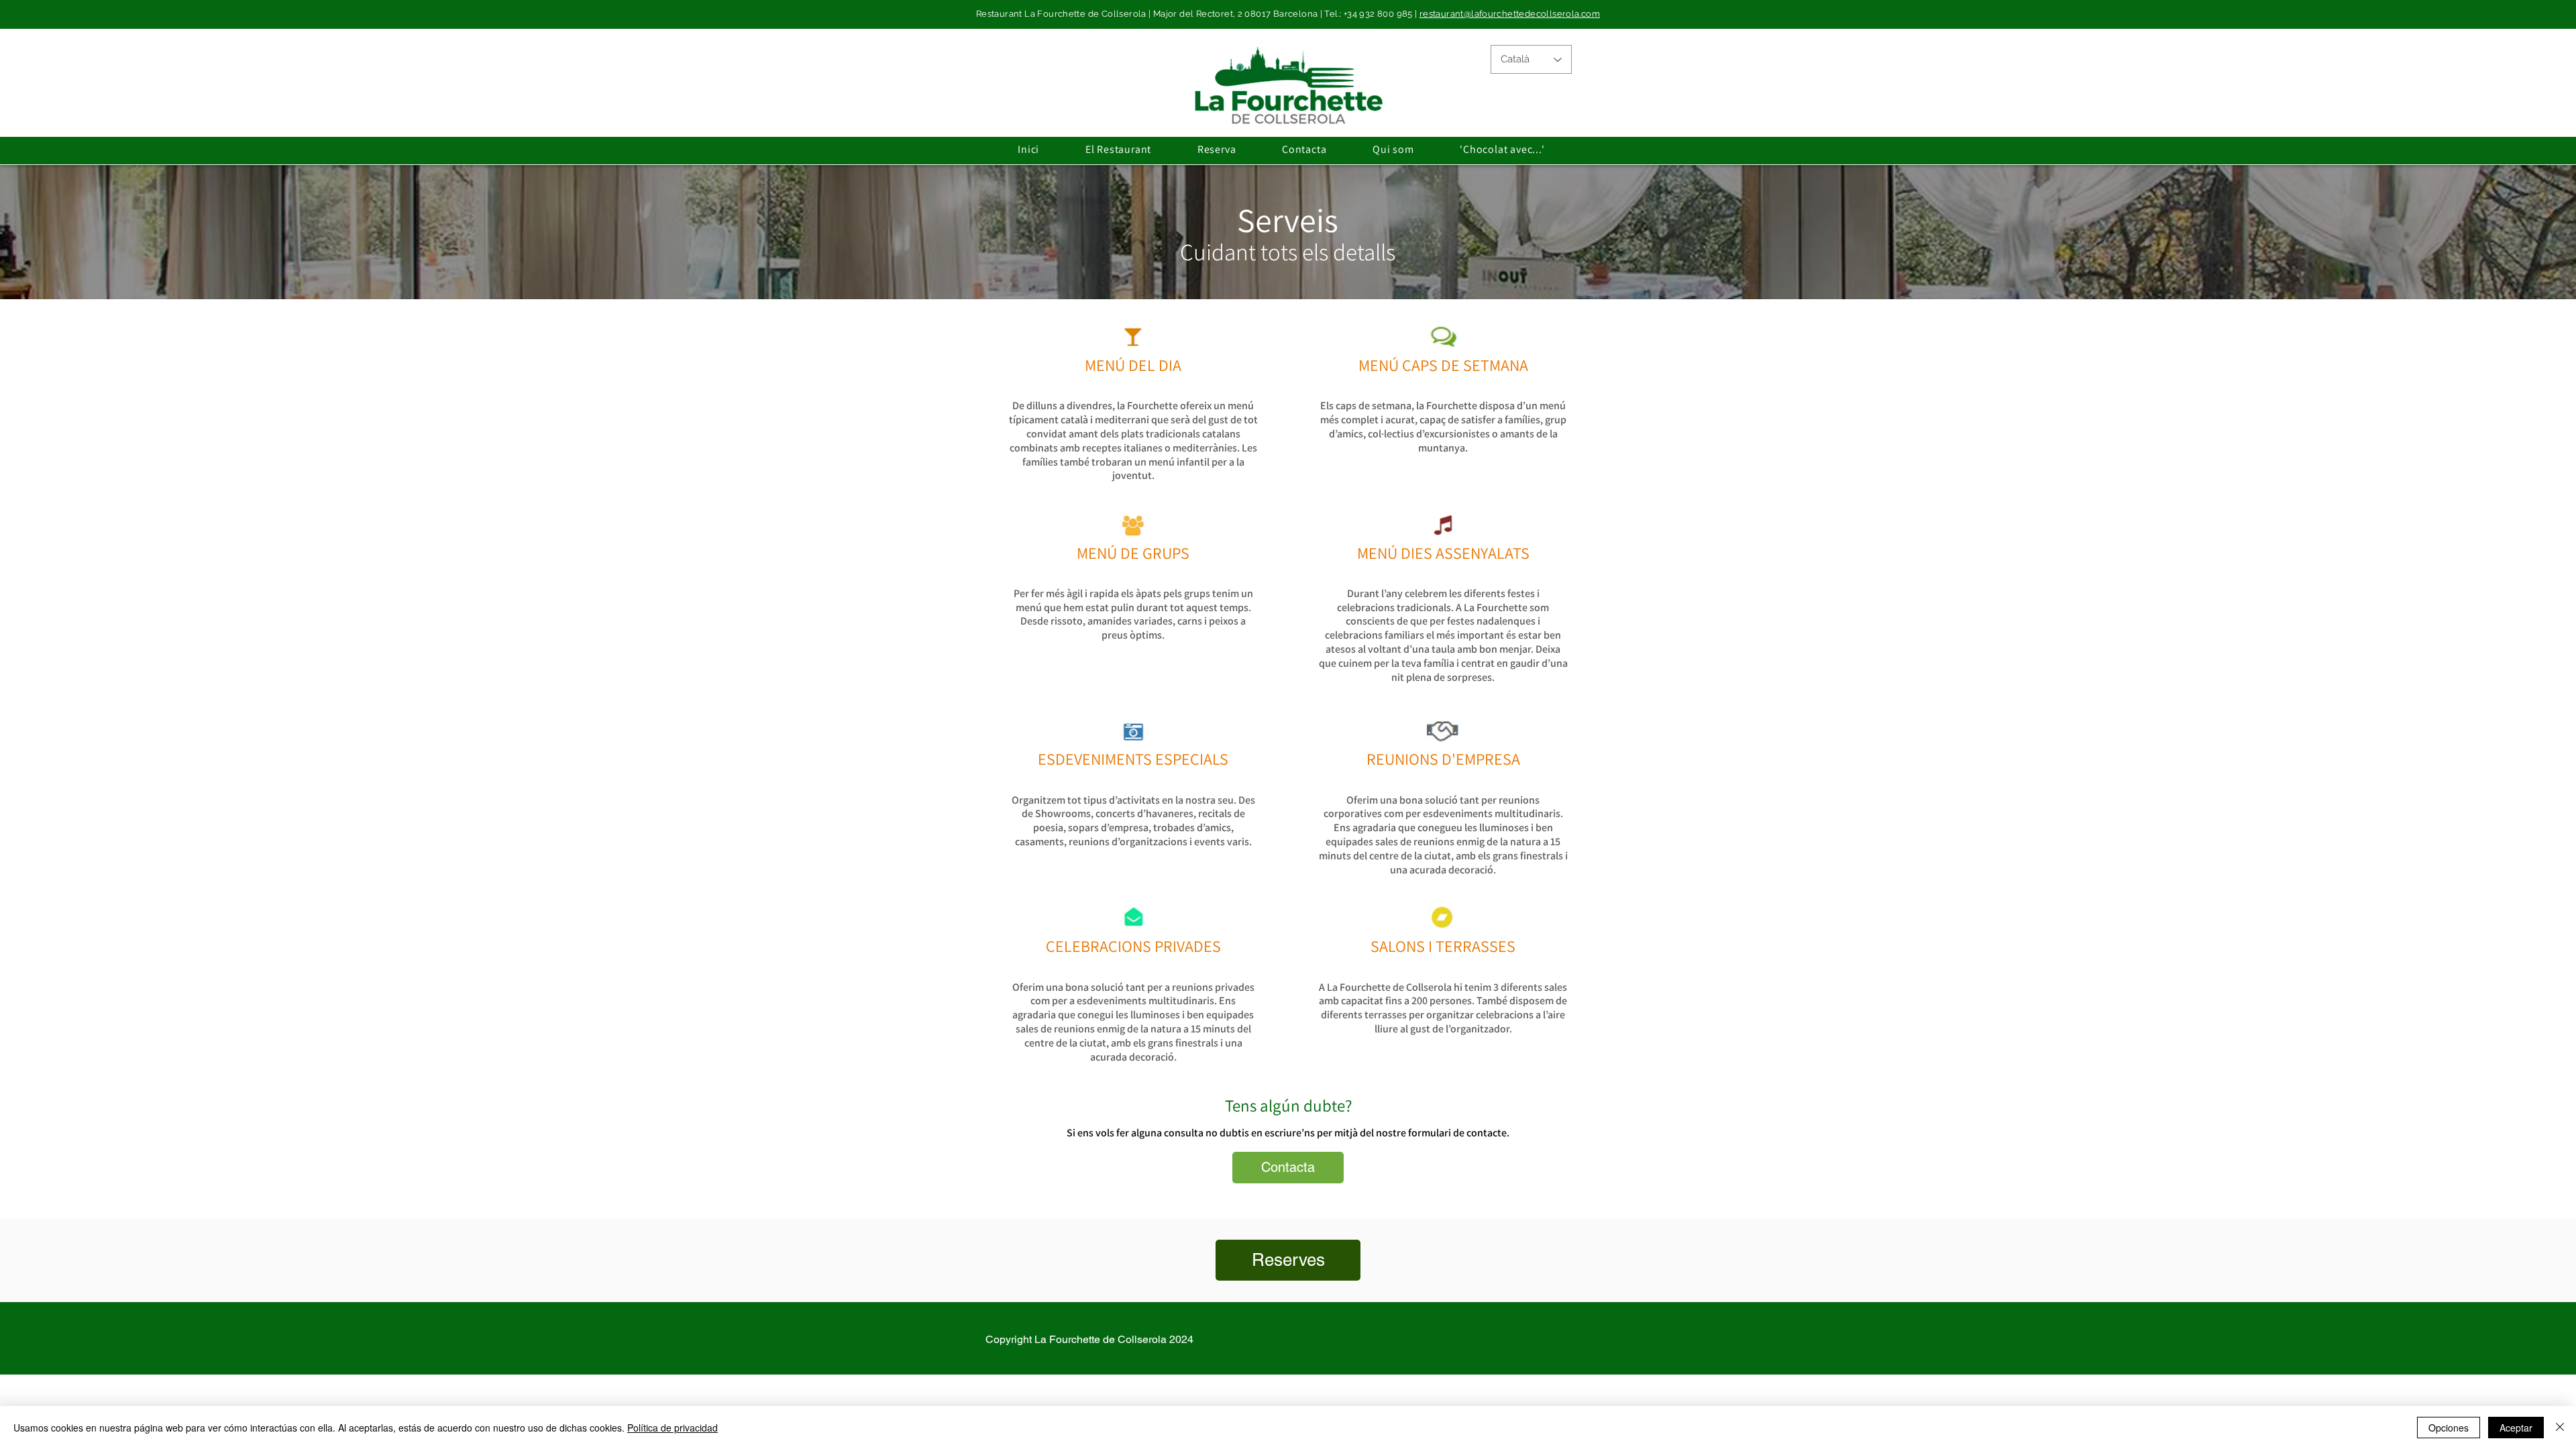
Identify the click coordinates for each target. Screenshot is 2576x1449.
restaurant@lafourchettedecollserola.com (1510, 14)
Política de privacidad (673, 1428)
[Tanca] (2560, 1428)
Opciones (2449, 1428)
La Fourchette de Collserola (1101, 1339)
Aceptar (2516, 1428)
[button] (1119, 149)
